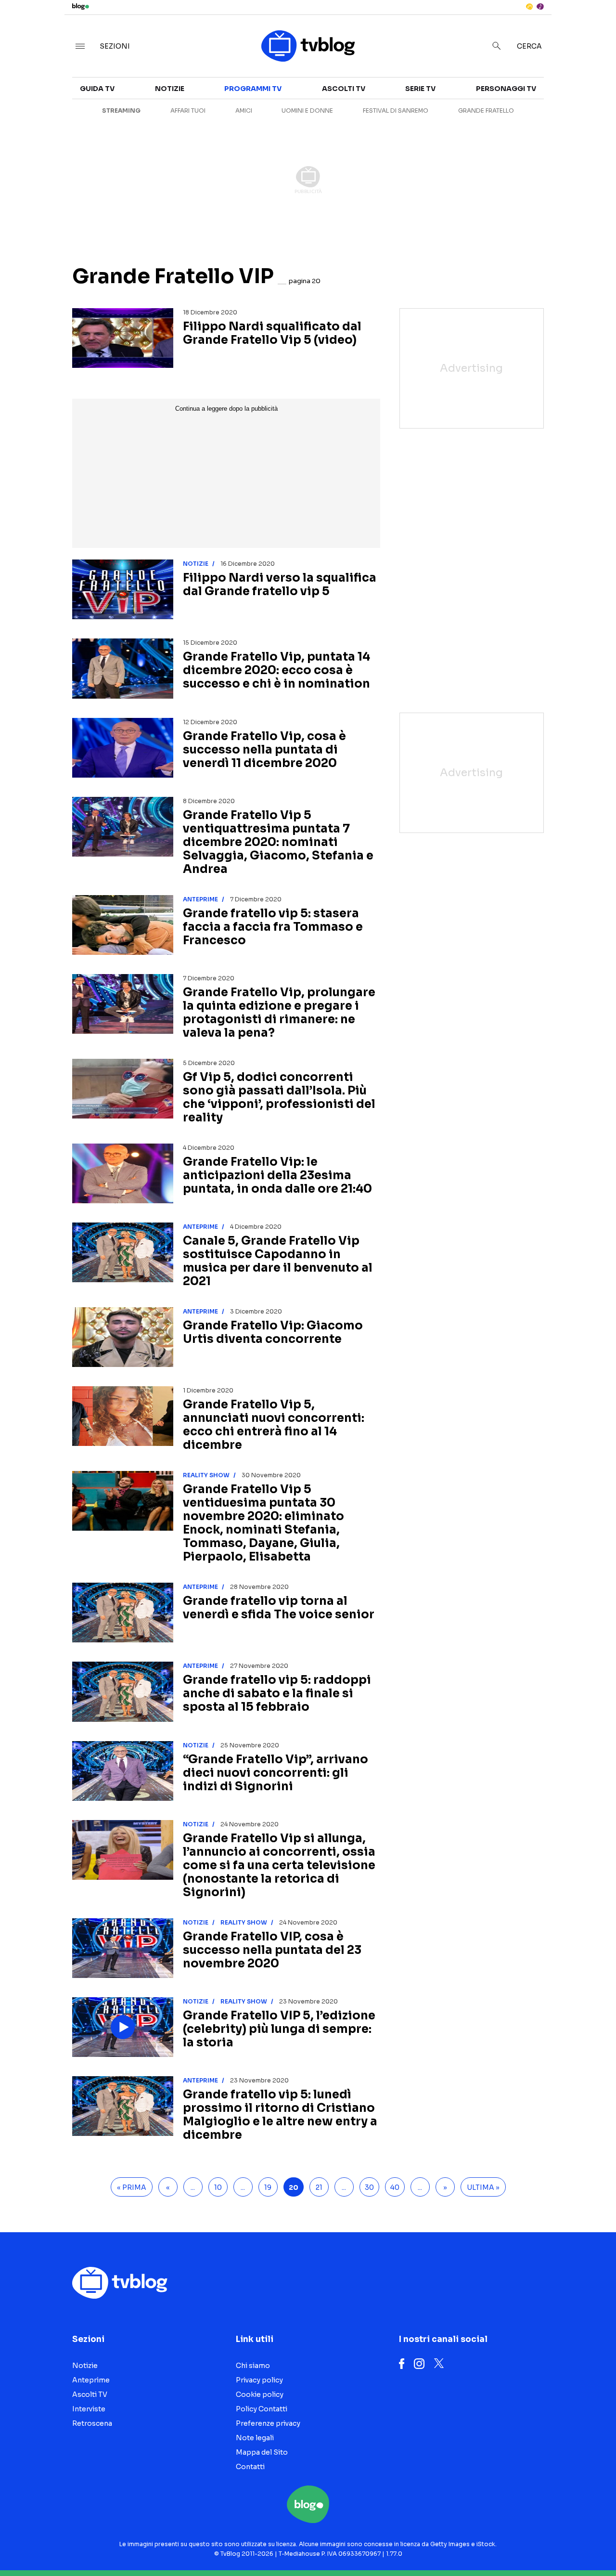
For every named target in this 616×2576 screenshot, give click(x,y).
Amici (244, 111)
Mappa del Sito (262, 2452)
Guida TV (97, 89)
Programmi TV (253, 89)
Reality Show (206, 1475)
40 (395, 2187)
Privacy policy (259, 2380)
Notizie (170, 89)
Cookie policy (260, 2394)
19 (268, 2187)
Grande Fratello (486, 111)
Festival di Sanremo (396, 111)
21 (319, 2187)
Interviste (89, 2409)
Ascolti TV (344, 89)
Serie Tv (420, 89)
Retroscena (92, 2423)
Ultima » (483, 2187)
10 (218, 2187)
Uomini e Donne (307, 111)
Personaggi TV (506, 89)
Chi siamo (253, 2366)
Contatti (250, 2467)
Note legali (255, 2438)
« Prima (132, 2187)
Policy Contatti (262, 2409)
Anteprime (200, 899)
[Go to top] (527, 2544)
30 (369, 2187)
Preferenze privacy (268, 2423)
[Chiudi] (593, 27)
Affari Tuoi (188, 111)
